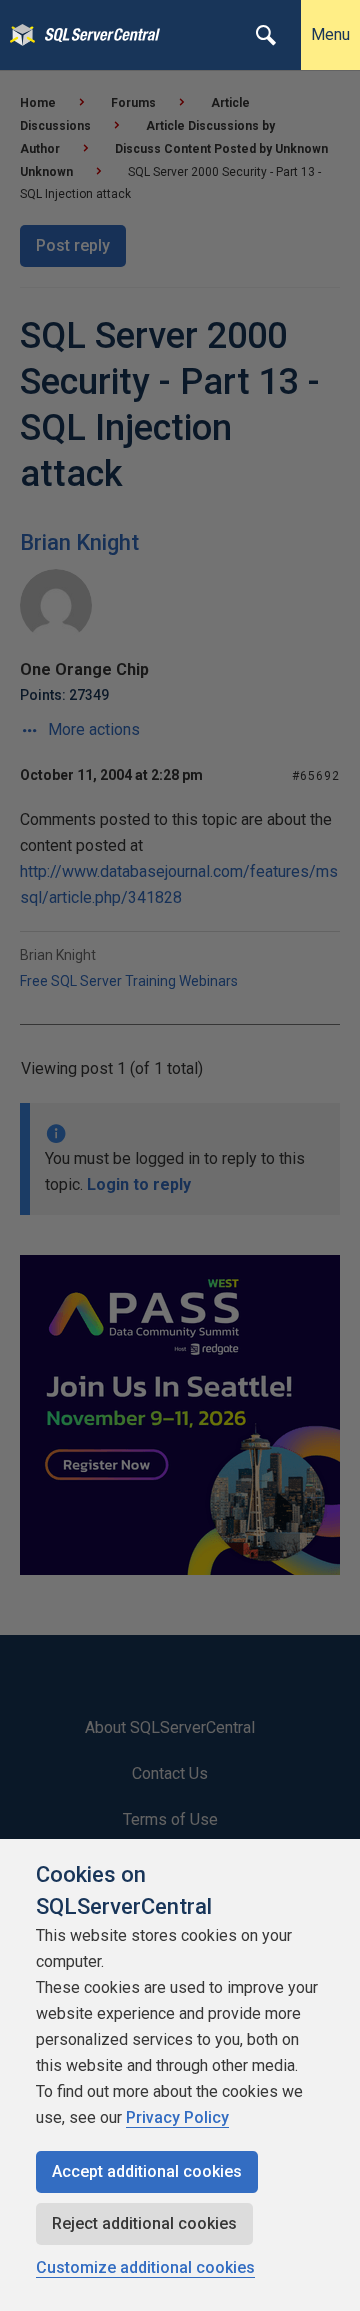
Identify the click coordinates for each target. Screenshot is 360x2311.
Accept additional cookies (147, 2171)
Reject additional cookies (144, 2223)
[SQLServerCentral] (17, 35)
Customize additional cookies (145, 2267)
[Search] (266, 35)
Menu (330, 34)
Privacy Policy (177, 2117)
